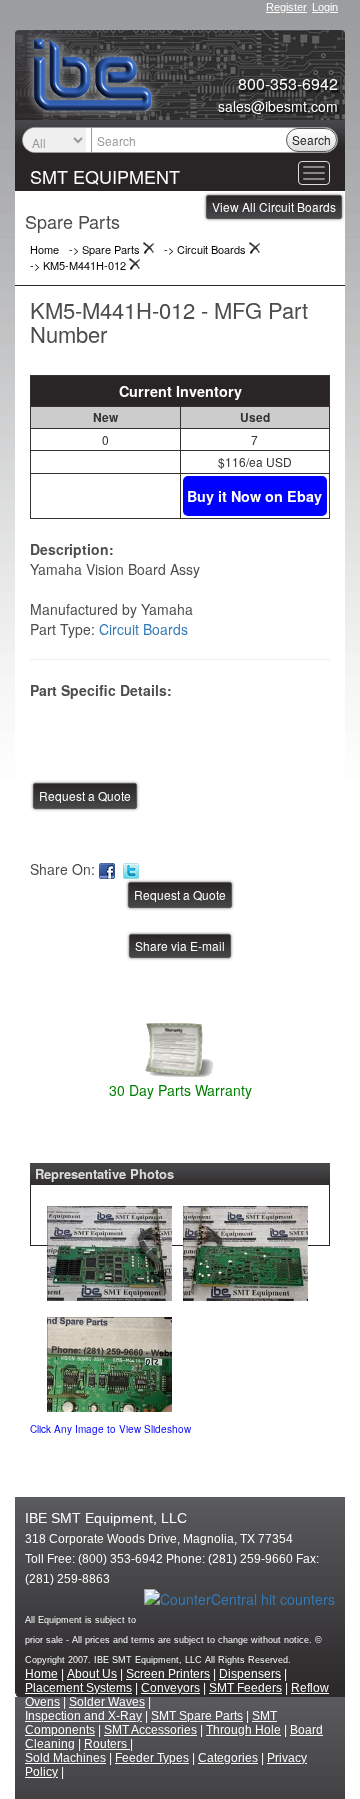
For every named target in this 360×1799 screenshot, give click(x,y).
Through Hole (243, 1730)
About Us (92, 1674)
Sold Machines (65, 1758)
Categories (228, 1758)
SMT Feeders (245, 1688)
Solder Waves (107, 1702)
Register (286, 7)
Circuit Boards (143, 629)
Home (41, 1674)
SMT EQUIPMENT (105, 176)
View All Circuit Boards (274, 206)
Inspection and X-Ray (83, 1716)
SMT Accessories (150, 1730)
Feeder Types (152, 1758)
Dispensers (250, 1674)
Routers (107, 1744)
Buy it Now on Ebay (254, 496)
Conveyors (170, 1688)
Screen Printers (168, 1674)
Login (325, 7)
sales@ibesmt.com (278, 106)
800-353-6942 (288, 84)
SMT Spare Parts (197, 1716)
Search (311, 139)
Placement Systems (78, 1688)
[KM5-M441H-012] (109, 1249)
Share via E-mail (180, 945)
